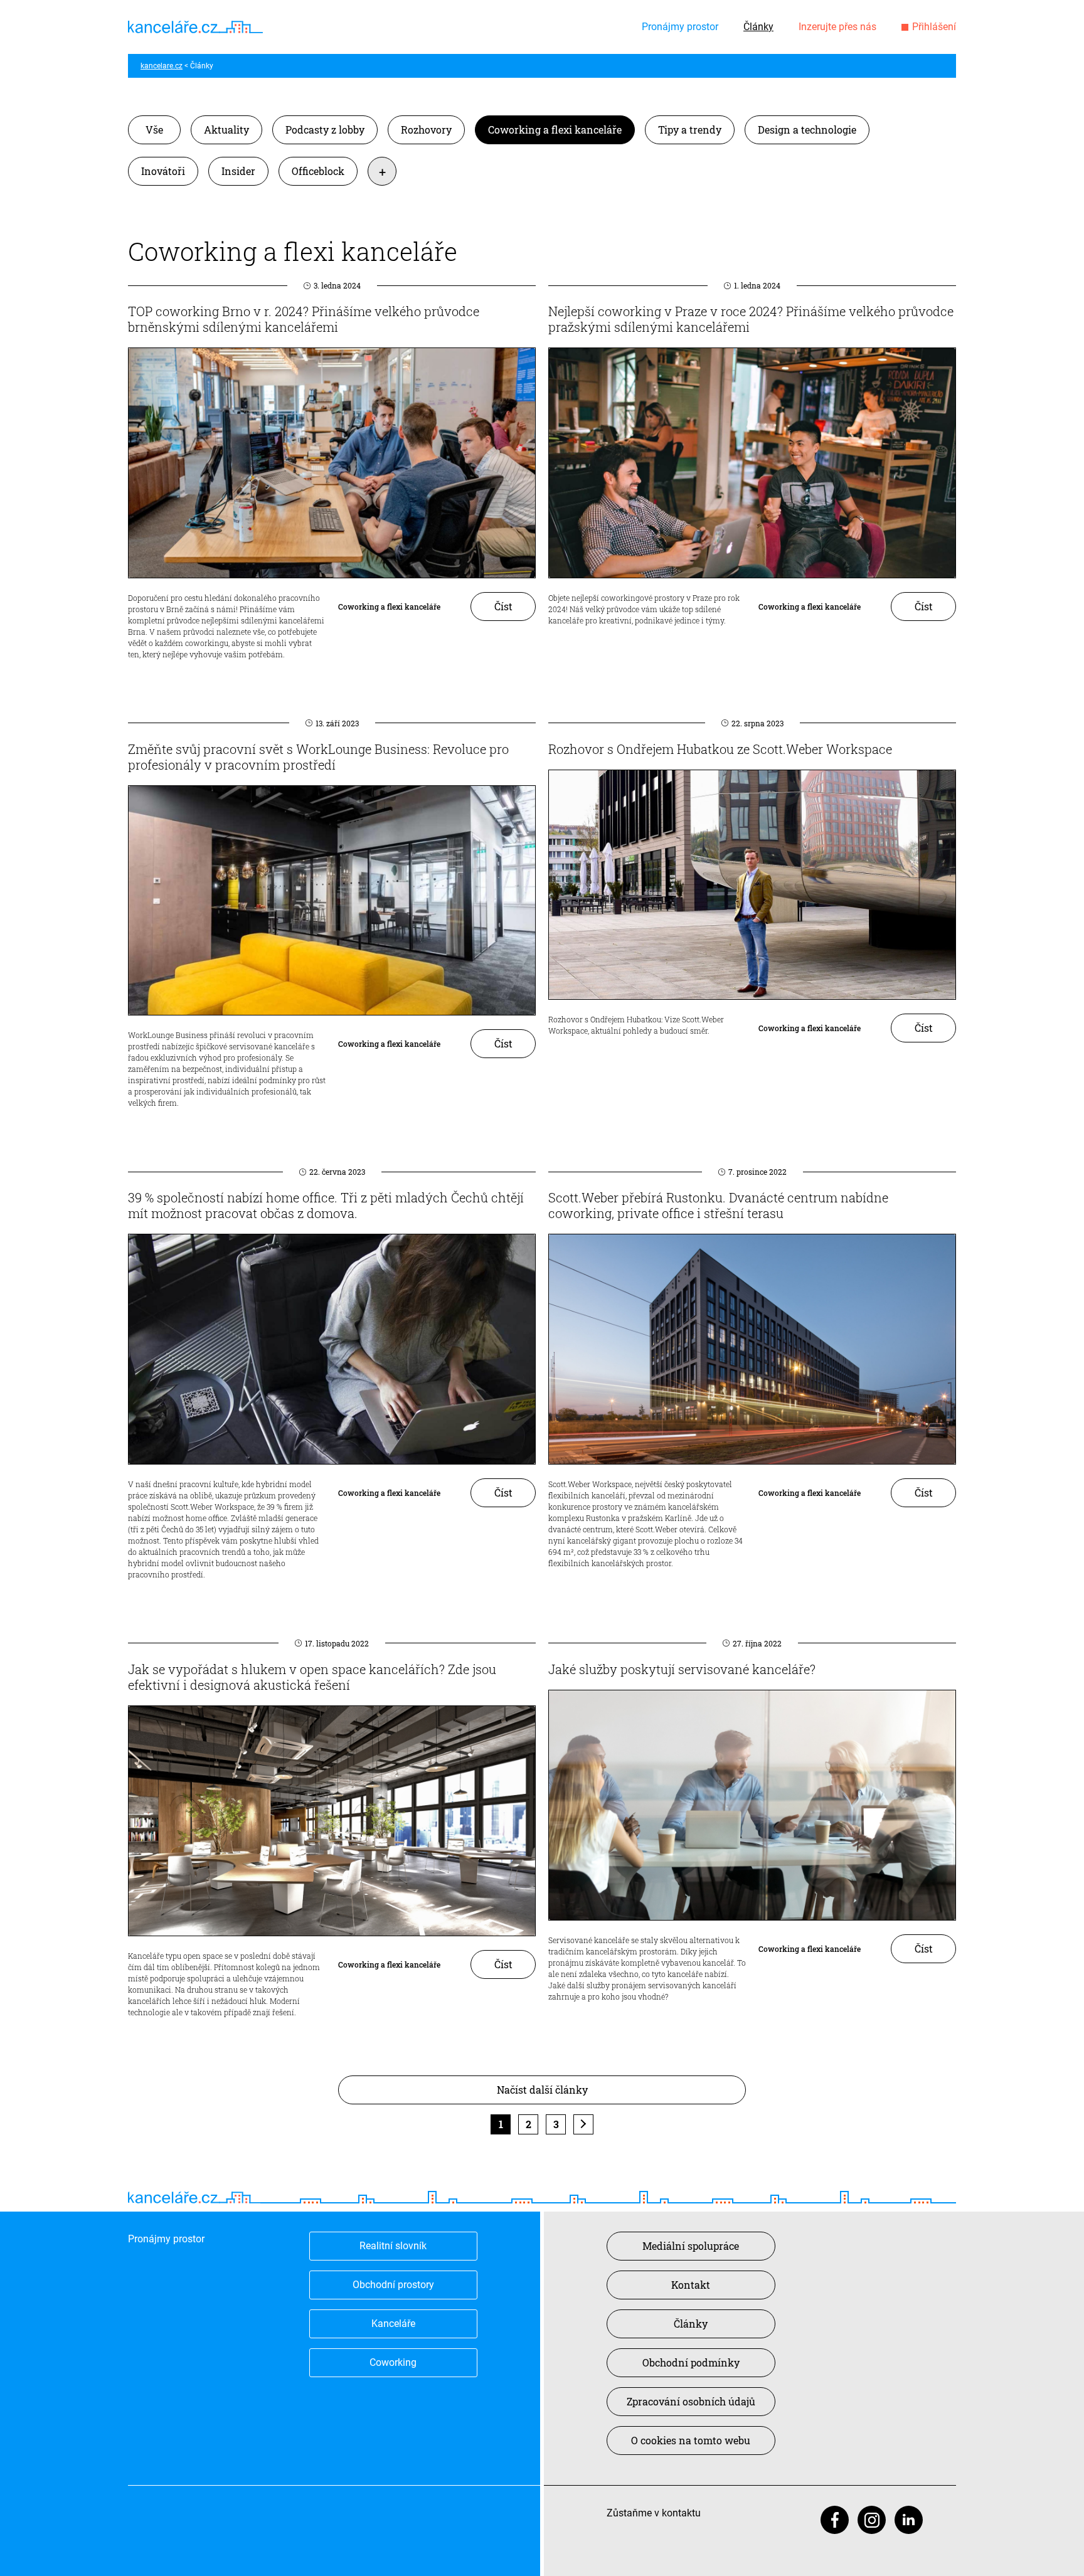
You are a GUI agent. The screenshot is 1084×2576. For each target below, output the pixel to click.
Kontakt (691, 2285)
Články (758, 27)
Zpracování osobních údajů (691, 2401)
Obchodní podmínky (691, 2362)
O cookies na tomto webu (691, 2440)
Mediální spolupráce (691, 2246)
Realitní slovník (393, 2246)
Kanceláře (393, 2324)
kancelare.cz (162, 66)
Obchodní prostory (393, 2285)
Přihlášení (934, 27)
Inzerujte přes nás (837, 27)
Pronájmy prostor (680, 27)
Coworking (393, 2362)
